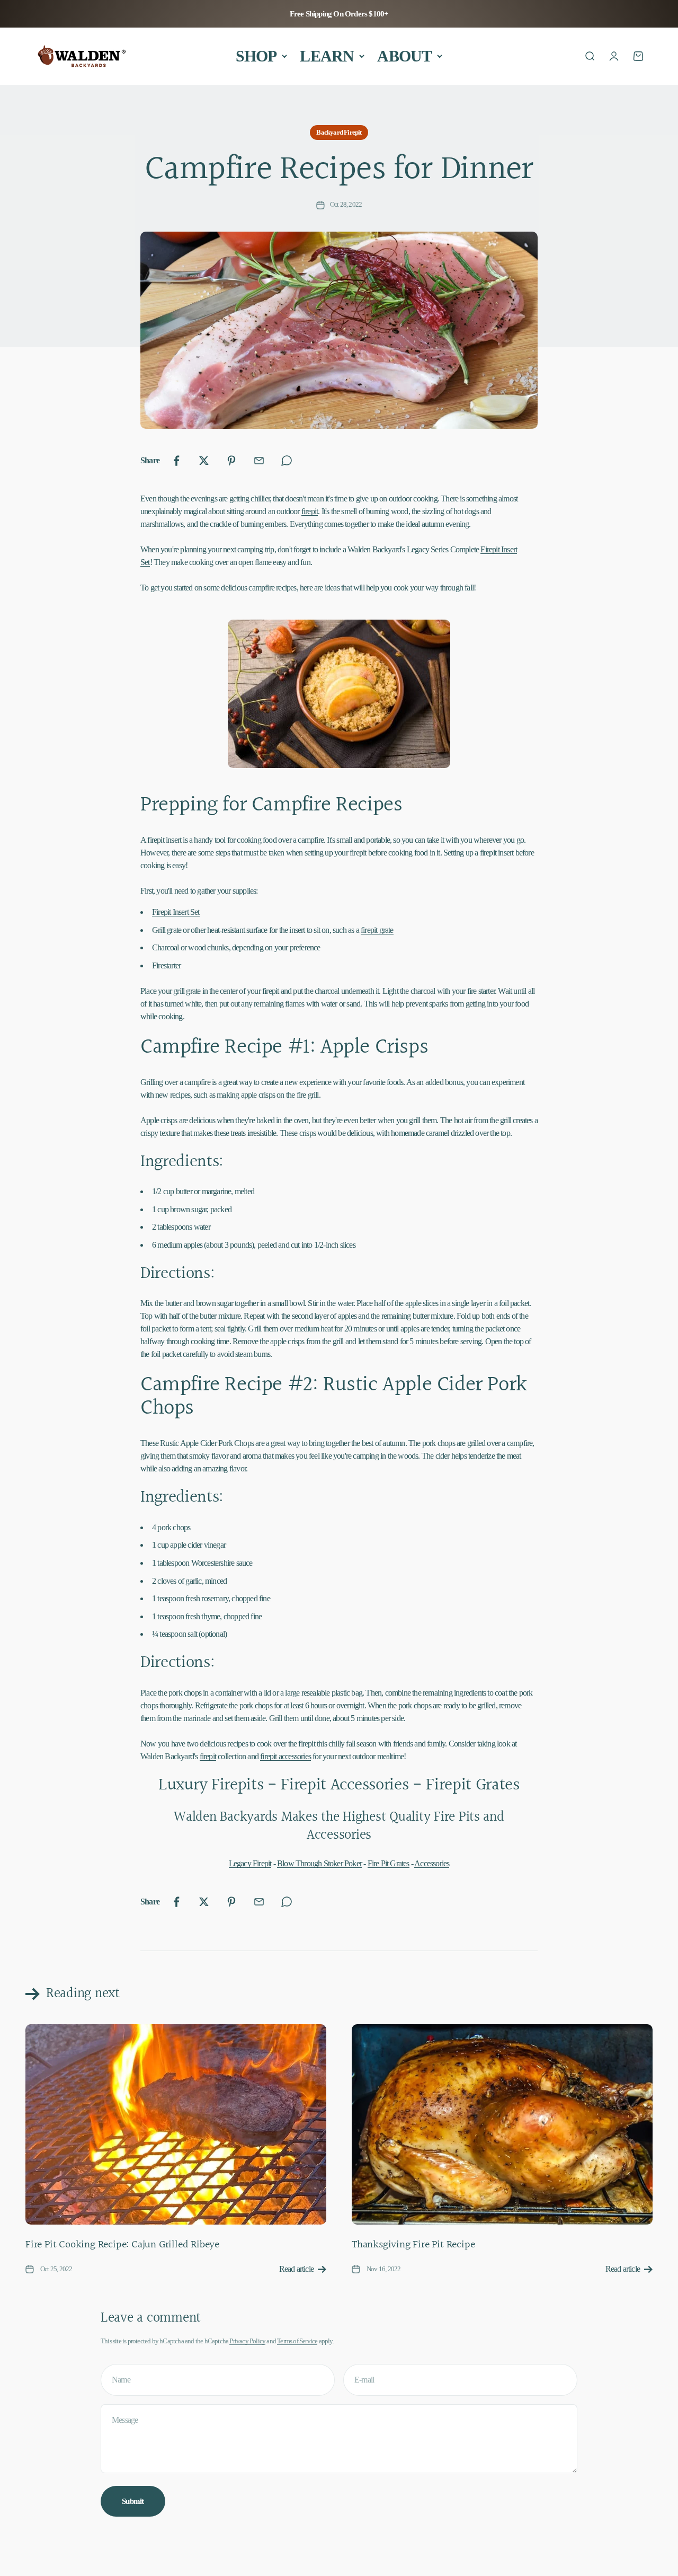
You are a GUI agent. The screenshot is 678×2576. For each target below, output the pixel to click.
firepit (310, 511)
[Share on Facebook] (176, 461)
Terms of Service (297, 2341)
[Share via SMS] (287, 461)
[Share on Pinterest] (231, 461)
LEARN (327, 56)
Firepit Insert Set (176, 912)
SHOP (256, 56)
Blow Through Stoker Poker (319, 1863)
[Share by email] (259, 461)
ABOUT (404, 56)
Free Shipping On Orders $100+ (339, 14)
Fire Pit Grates (389, 1863)
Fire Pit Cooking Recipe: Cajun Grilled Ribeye (122, 2245)
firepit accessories (286, 1756)
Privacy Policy (247, 2341)
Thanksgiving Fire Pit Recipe (413, 2245)
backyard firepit (339, 132)
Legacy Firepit (250, 1863)
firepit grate (377, 930)
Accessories (432, 1863)
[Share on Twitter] (204, 461)
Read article (296, 2269)
